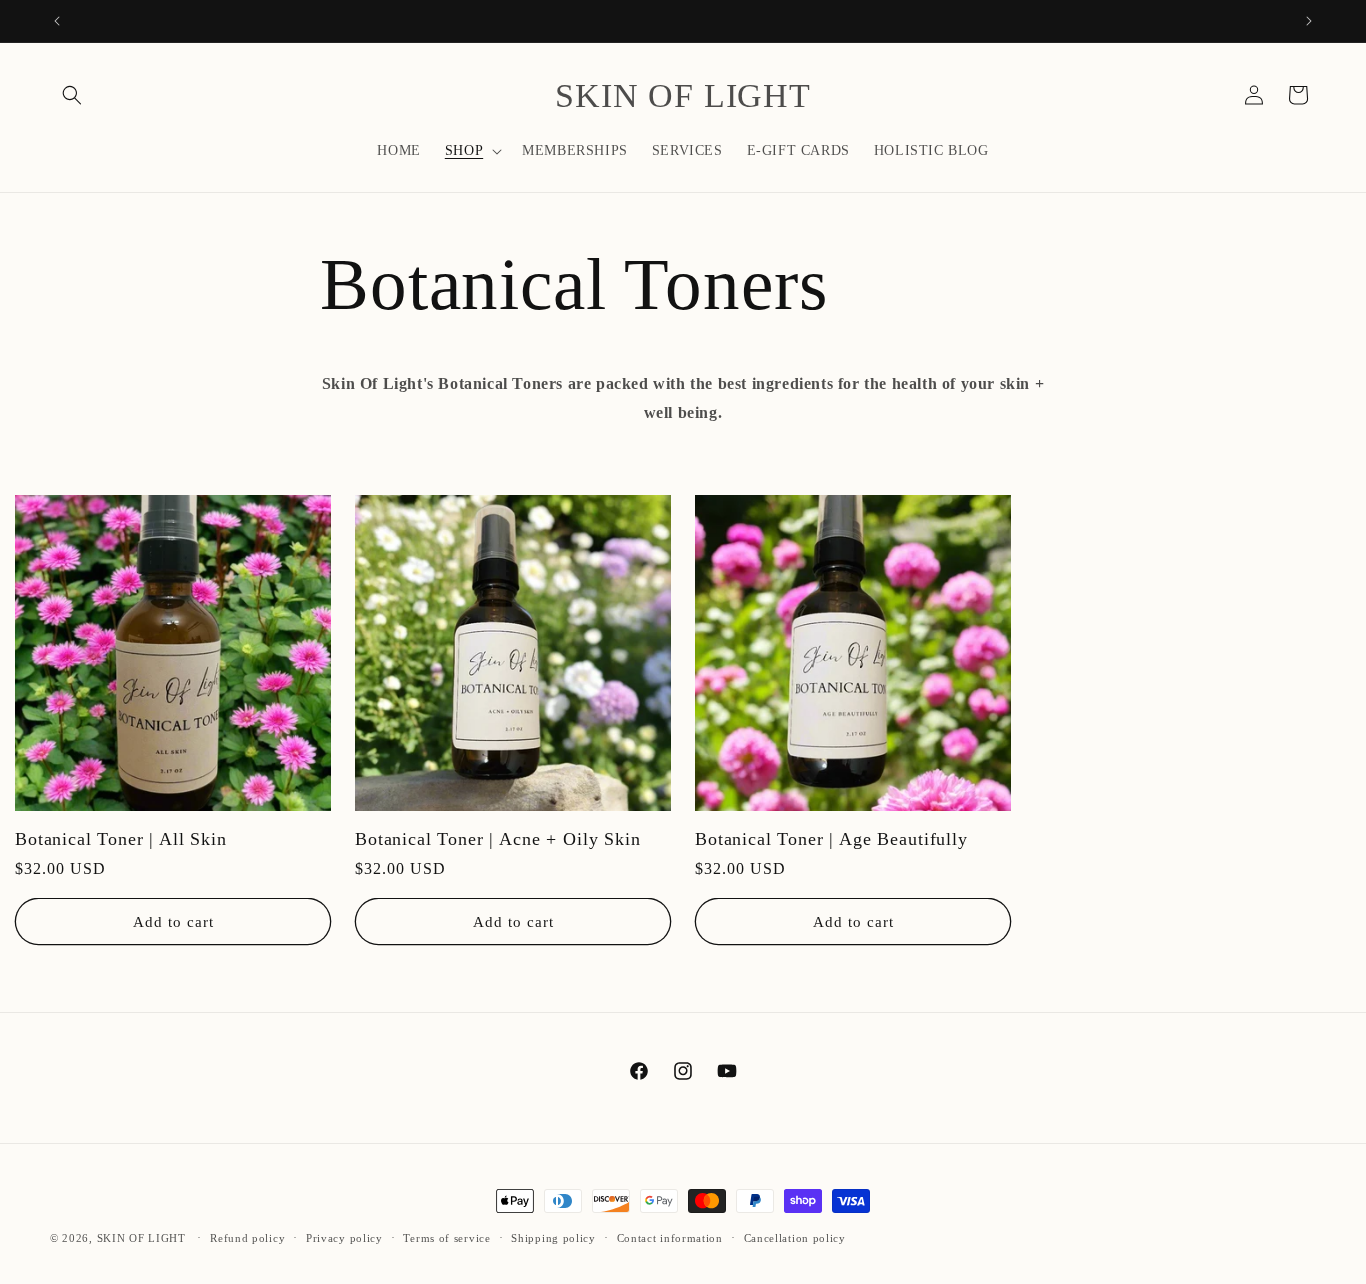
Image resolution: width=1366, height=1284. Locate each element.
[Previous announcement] (57, 21)
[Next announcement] (1309, 21)
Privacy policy (344, 1237)
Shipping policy (553, 1237)
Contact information (670, 1237)
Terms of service (446, 1237)
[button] (72, 95)
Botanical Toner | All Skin (121, 839)
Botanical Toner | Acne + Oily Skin (498, 839)
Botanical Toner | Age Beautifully (831, 839)
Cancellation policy (795, 1237)
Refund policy (247, 1237)
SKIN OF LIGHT (141, 1238)
